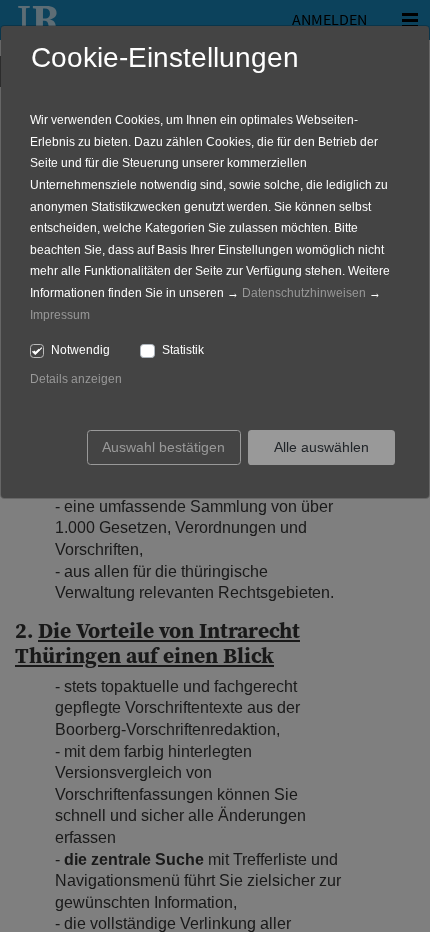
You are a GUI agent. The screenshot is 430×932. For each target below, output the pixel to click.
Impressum (60, 315)
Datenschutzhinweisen (304, 293)
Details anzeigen (76, 379)
